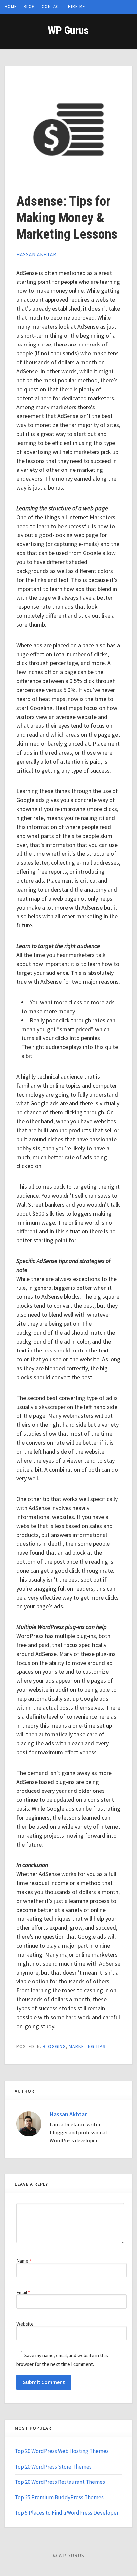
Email (23, 2292)
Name (24, 2261)
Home (11, 6)
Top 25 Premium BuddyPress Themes (59, 2497)
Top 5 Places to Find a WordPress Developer (67, 2513)
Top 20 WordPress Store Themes (53, 2467)
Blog (29, 6)
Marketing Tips (87, 2046)
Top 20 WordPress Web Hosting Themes (62, 2451)
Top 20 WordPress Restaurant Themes (60, 2482)
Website (25, 2324)
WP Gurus (68, 30)
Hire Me (77, 6)
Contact (52, 6)
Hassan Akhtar (36, 254)
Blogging (54, 2046)
